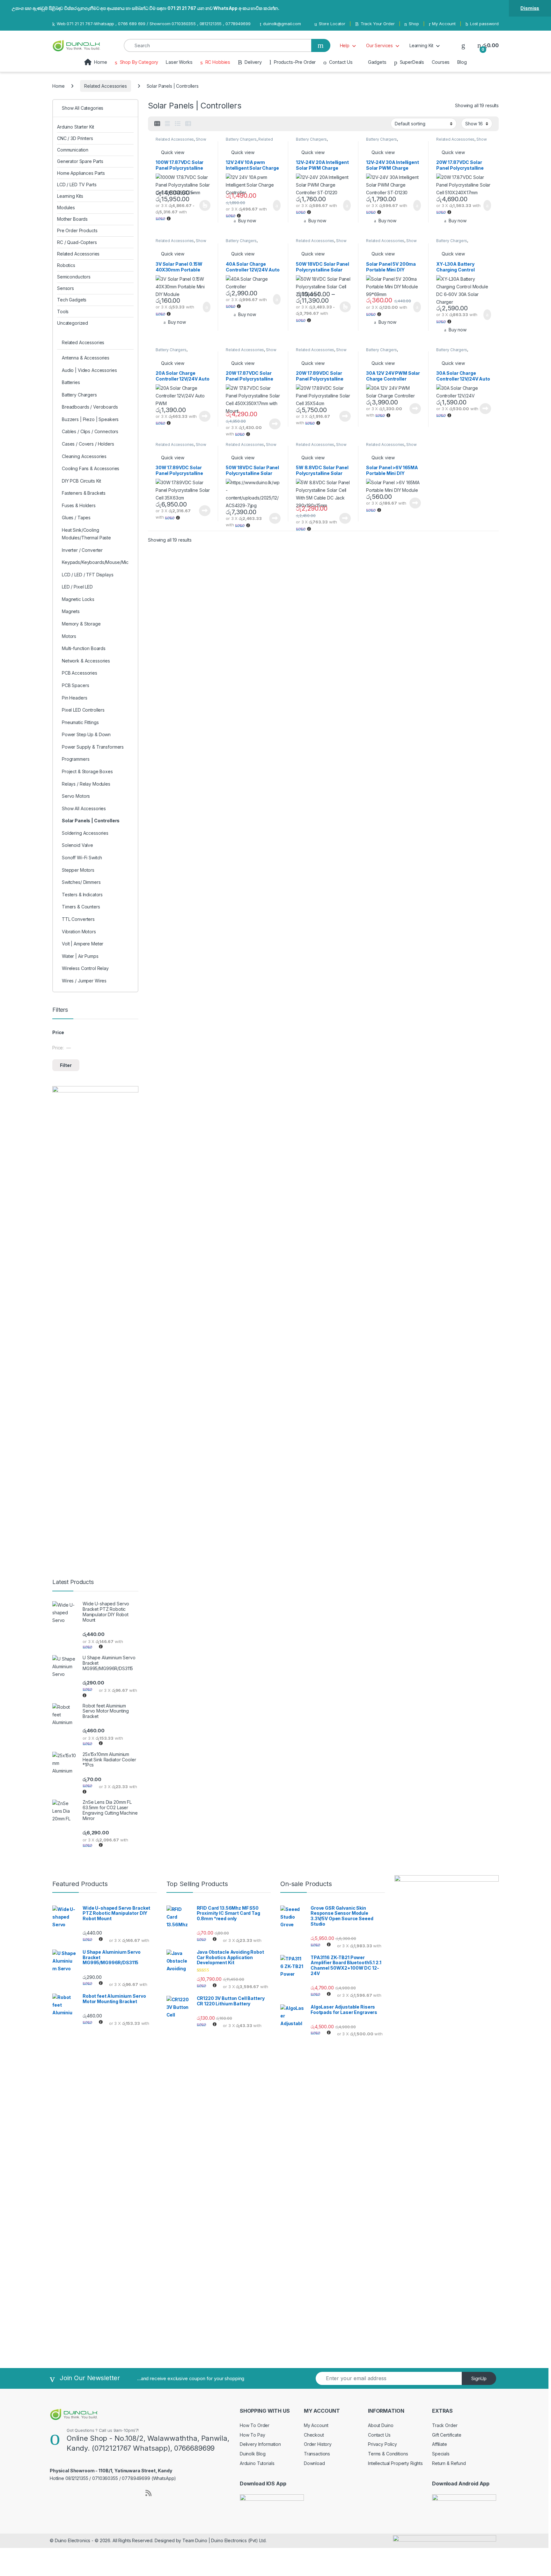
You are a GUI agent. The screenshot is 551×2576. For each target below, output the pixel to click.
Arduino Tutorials (257, 2463)
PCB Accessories (80, 673)
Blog (462, 62)
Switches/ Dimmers (81, 882)
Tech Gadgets (72, 300)
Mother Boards (72, 219)
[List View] (178, 124)
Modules (66, 207)
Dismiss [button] (530, 8)
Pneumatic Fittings (80, 722)
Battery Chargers (241, 139)
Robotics (66, 265)
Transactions (317, 2454)
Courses (441, 62)
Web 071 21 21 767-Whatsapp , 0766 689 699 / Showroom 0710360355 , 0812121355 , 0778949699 (154, 24)
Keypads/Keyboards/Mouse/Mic (95, 562)
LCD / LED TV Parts (77, 185)
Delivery (253, 62)
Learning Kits (70, 196)
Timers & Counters (81, 907)
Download (314, 2463)
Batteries (71, 382)
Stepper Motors (78, 870)
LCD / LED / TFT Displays (88, 575)
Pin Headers (74, 698)
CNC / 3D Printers (75, 138)
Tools (63, 311)
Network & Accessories (86, 661)
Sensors (66, 288)
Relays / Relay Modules (86, 784)
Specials (441, 2454)
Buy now (247, 221)
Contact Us (341, 62)
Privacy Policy (382, 2444)
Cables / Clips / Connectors (90, 431)
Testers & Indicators (82, 895)
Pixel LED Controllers (83, 710)
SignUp (479, 2378)
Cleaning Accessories (84, 456)
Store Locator (332, 24)
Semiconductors (74, 277)
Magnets (71, 611)
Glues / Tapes (76, 518)
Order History (318, 2444)
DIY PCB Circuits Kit (81, 481)
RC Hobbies (218, 62)
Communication (73, 150)
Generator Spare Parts (80, 161)
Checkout (314, 2435)
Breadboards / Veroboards (90, 407)
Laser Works (179, 62)
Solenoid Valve (77, 845)
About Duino (381, 2425)
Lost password (484, 24)
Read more (205, 416)
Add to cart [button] (276, 205)
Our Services (379, 45)
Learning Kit (421, 45)
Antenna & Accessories (86, 358)
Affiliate (440, 2444)
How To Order (255, 2425)
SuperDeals (412, 62)
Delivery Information (260, 2444)
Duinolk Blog (253, 2454)
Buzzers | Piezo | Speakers (90, 419)
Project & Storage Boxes (87, 771)
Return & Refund (449, 2463)
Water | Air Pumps (80, 956)
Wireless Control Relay (85, 968)
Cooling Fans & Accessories (91, 468)
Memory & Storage (81, 624)
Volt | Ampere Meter (83, 944)
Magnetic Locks (78, 599)
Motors (69, 636)
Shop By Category (139, 62)
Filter (66, 1065)
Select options (203, 205)
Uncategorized (73, 323)
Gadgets (377, 62)
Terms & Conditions (388, 2454)
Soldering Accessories (85, 833)
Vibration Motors (79, 932)
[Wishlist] (463, 45)
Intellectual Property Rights (395, 2463)
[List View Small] (188, 124)
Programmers (76, 759)
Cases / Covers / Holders (88, 444)
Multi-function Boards (84, 648)
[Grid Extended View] (167, 124)
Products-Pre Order (295, 62)
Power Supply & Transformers (93, 747)
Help (345, 45)
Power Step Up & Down (86, 734)
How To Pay (253, 2435)
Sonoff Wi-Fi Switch (82, 858)
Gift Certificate (447, 2435)
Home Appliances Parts (81, 173)
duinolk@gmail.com (282, 24)
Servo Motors (76, 796)
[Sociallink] (52, 2492)
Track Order (445, 2425)
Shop (414, 24)
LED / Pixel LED (77, 587)
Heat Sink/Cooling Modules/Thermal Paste (86, 534)
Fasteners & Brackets (84, 493)
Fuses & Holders (79, 505)
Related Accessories (105, 86)
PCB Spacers (75, 685)
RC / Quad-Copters (77, 242)
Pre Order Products (77, 230)
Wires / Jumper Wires (84, 981)
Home (100, 62)
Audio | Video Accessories (89, 370)
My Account (444, 24)
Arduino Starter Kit (76, 127)
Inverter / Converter (82, 550)
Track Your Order (378, 24)
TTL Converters (78, 919)
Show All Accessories (181, 141)
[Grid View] (157, 124)
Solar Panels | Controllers (91, 821)
